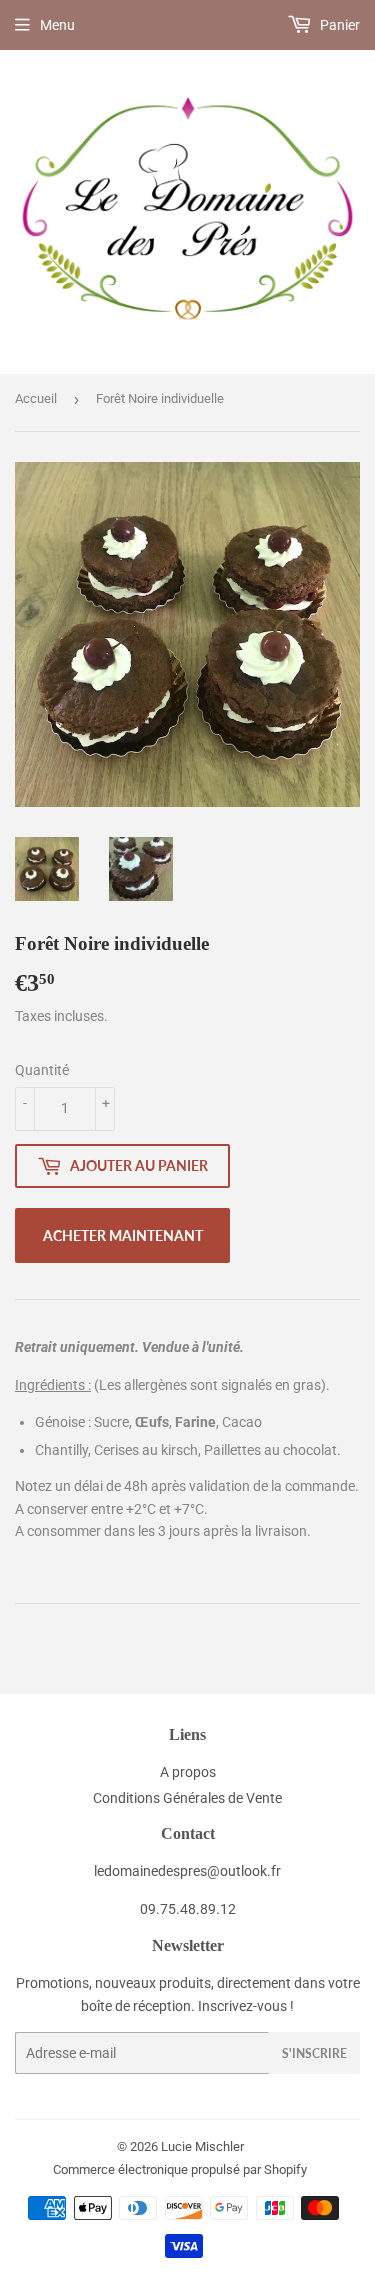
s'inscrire (314, 2053)
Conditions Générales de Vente (187, 1798)
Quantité (42, 1070)
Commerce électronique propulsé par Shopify (180, 2169)
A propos (188, 1772)
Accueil (36, 398)
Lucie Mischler (202, 2146)
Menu (57, 25)
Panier (338, 25)
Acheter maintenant (123, 1235)
